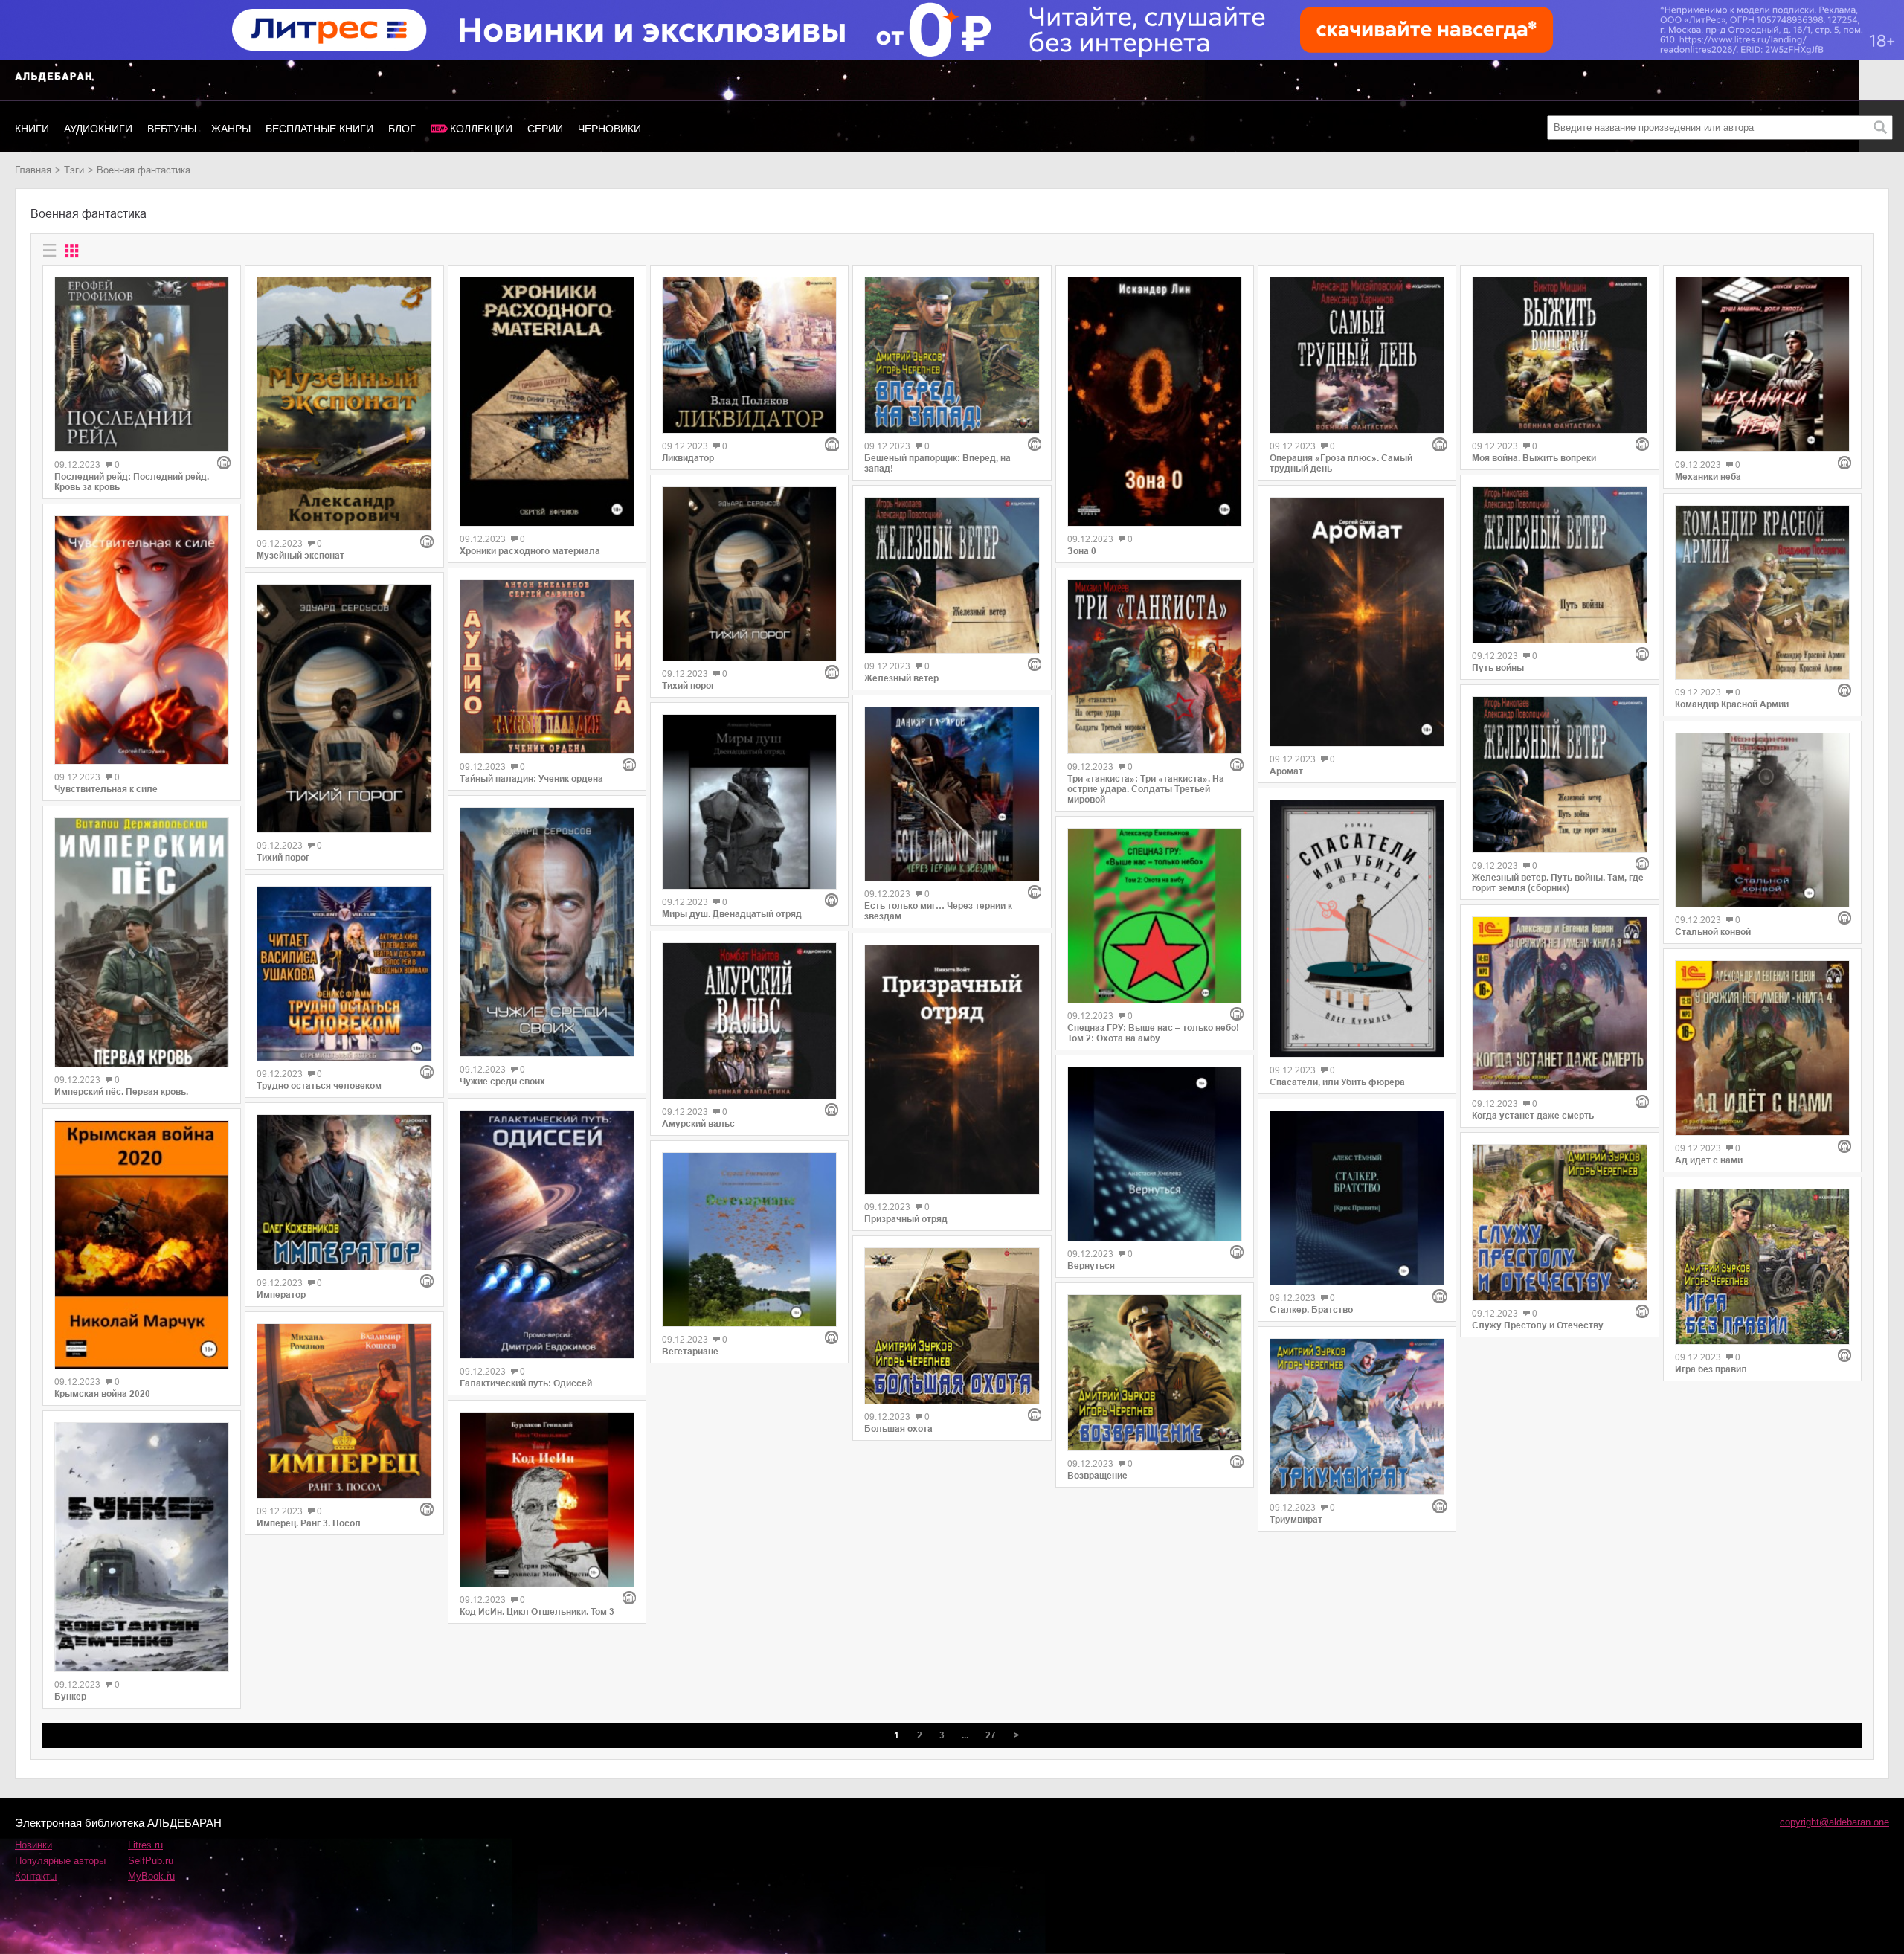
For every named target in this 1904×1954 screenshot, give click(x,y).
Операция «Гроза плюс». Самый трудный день (1341, 463)
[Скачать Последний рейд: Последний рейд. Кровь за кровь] (142, 364)
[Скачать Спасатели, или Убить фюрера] (1357, 929)
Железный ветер (901, 678)
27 (991, 1735)
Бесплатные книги (319, 129)
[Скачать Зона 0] (1155, 402)
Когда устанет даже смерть (1533, 1116)
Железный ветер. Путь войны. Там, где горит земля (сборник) (1558, 883)
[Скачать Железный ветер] (952, 575)
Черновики (610, 129)
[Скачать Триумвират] (1357, 1417)
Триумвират (1296, 1520)
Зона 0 (1082, 551)
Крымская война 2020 (102, 1394)
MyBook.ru (151, 1876)
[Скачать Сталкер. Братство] (1357, 1198)
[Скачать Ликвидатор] (749, 355)
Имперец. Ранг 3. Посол (309, 1523)
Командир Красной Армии (1732, 704)
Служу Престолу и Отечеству (1538, 1325)
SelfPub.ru (151, 1861)
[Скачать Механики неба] (1762, 364)
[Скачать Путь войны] (1559, 565)
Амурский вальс (698, 1124)
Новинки (33, 1845)
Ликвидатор (688, 458)
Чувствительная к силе (106, 789)
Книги (32, 129)
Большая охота (898, 1429)
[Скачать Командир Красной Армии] (1762, 592)
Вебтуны (172, 129)
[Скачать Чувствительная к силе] (142, 640)
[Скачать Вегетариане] (749, 1240)
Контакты (36, 1876)
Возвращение (1097, 1476)
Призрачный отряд (906, 1219)
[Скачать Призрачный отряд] (952, 1070)
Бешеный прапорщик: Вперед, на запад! (937, 463)
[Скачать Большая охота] (952, 1326)
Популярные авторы (60, 1861)
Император (281, 1295)
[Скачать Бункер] (142, 1547)
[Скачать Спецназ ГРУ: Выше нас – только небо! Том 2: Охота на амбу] (1155, 915)
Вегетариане (690, 1352)
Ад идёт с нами (1709, 1160)
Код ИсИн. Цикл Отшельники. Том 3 (537, 1612)
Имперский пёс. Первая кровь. (121, 1092)
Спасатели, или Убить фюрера (1337, 1082)
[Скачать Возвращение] (1155, 1373)
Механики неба (1708, 477)
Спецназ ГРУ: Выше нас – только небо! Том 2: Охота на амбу (1153, 1033)
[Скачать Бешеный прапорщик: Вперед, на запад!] (952, 355)
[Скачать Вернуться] (1155, 1154)
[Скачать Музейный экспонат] (344, 404)
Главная (33, 170)
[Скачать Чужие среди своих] (547, 932)
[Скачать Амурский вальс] (749, 1021)
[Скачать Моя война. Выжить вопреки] (1559, 355)
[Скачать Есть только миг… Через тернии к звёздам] (952, 794)
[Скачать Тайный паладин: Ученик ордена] (547, 667)
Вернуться (1091, 1266)
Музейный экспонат (300, 556)
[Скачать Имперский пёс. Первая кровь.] (142, 942)
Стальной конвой (1713, 932)
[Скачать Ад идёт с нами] (1762, 1048)
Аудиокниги (98, 129)
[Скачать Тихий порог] (344, 709)
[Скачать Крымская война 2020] (142, 1245)
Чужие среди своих (502, 1082)
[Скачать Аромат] (1357, 622)
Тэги (74, 170)
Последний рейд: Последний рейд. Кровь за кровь (132, 482)
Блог (402, 129)
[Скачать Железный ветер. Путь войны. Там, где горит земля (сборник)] (1559, 775)
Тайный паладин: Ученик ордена (531, 779)
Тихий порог (283, 858)
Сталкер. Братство (1311, 1310)
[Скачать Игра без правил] (1762, 1267)
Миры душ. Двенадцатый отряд (732, 914)
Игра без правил (1711, 1369)
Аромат (1286, 771)
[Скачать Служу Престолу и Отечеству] (1559, 1222)
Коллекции (481, 129)
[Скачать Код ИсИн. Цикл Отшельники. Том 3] (547, 1499)
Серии (545, 129)
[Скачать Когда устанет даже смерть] (1559, 1004)
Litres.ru (145, 1845)
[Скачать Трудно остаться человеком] (344, 973)
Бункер (70, 1697)
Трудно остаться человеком (319, 1086)
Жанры (231, 129)
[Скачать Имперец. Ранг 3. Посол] (344, 1411)
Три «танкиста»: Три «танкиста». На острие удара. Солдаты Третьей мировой (1146, 789)
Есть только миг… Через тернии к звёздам (938, 911)
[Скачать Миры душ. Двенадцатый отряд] (749, 801)
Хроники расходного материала (530, 551)
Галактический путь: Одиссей (526, 1383)
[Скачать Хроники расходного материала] (547, 402)
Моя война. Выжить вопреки (1534, 458)
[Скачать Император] (344, 1193)
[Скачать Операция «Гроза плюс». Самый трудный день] (1357, 355)
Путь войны (1498, 668)
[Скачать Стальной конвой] (1762, 820)
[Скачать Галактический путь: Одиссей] (547, 1235)
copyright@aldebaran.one (1834, 1822)
